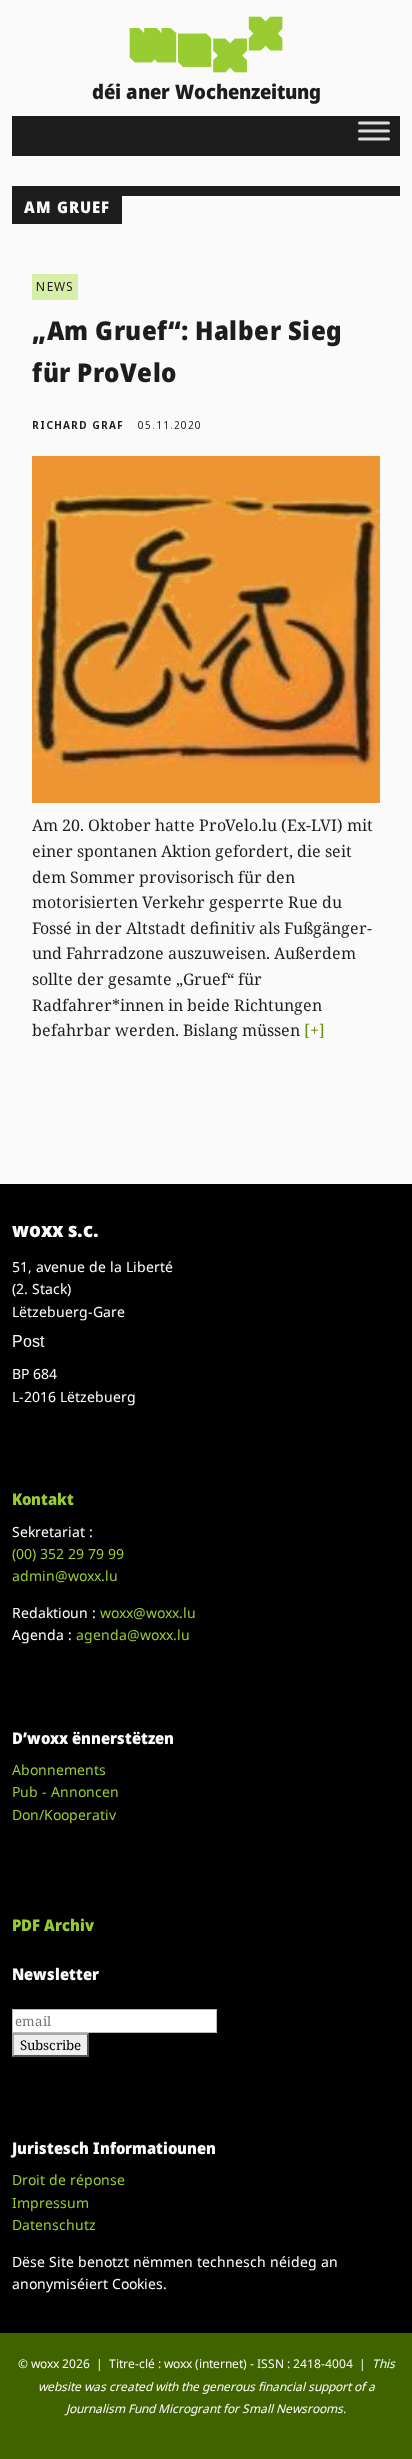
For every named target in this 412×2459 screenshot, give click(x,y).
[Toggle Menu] (374, 130)
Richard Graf (78, 425)
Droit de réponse (68, 2179)
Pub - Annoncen (65, 1791)
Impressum (50, 2202)
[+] (314, 1030)
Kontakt (43, 1499)
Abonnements (59, 1769)
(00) (68, 1553)
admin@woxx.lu (65, 1575)
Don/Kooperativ (64, 1814)
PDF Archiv (53, 1925)
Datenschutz (54, 2224)
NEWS (55, 286)
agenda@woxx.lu (133, 1634)
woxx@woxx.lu (148, 1612)
